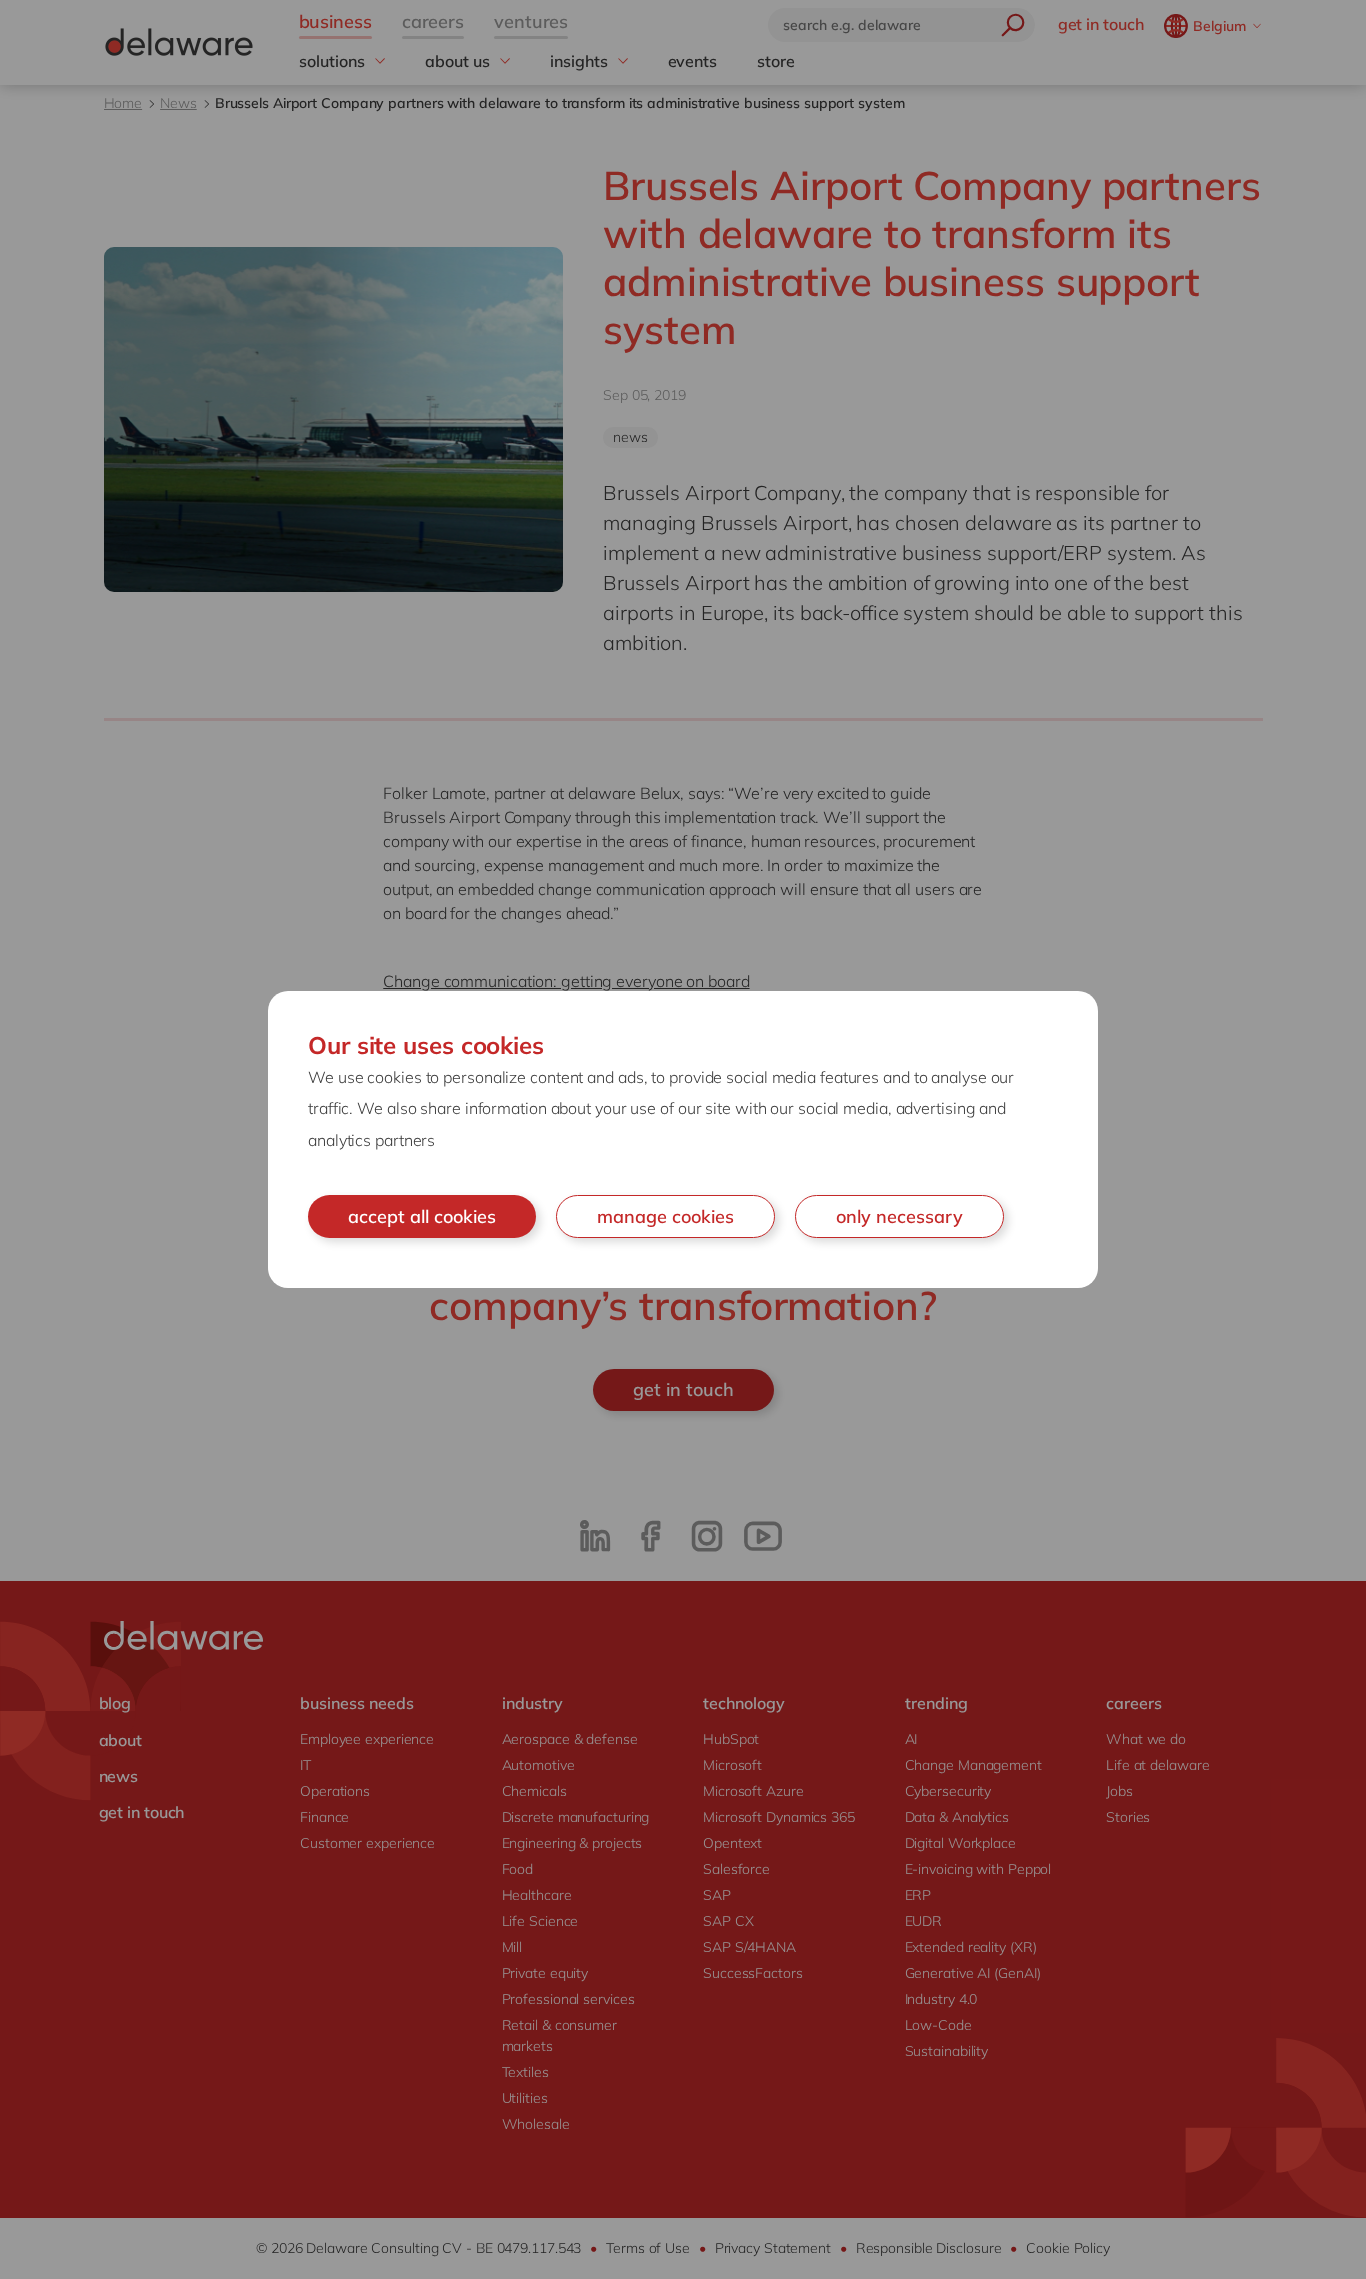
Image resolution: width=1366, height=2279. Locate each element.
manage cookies (665, 1216)
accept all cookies (422, 1216)
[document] (683, 1140)
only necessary (899, 1216)
